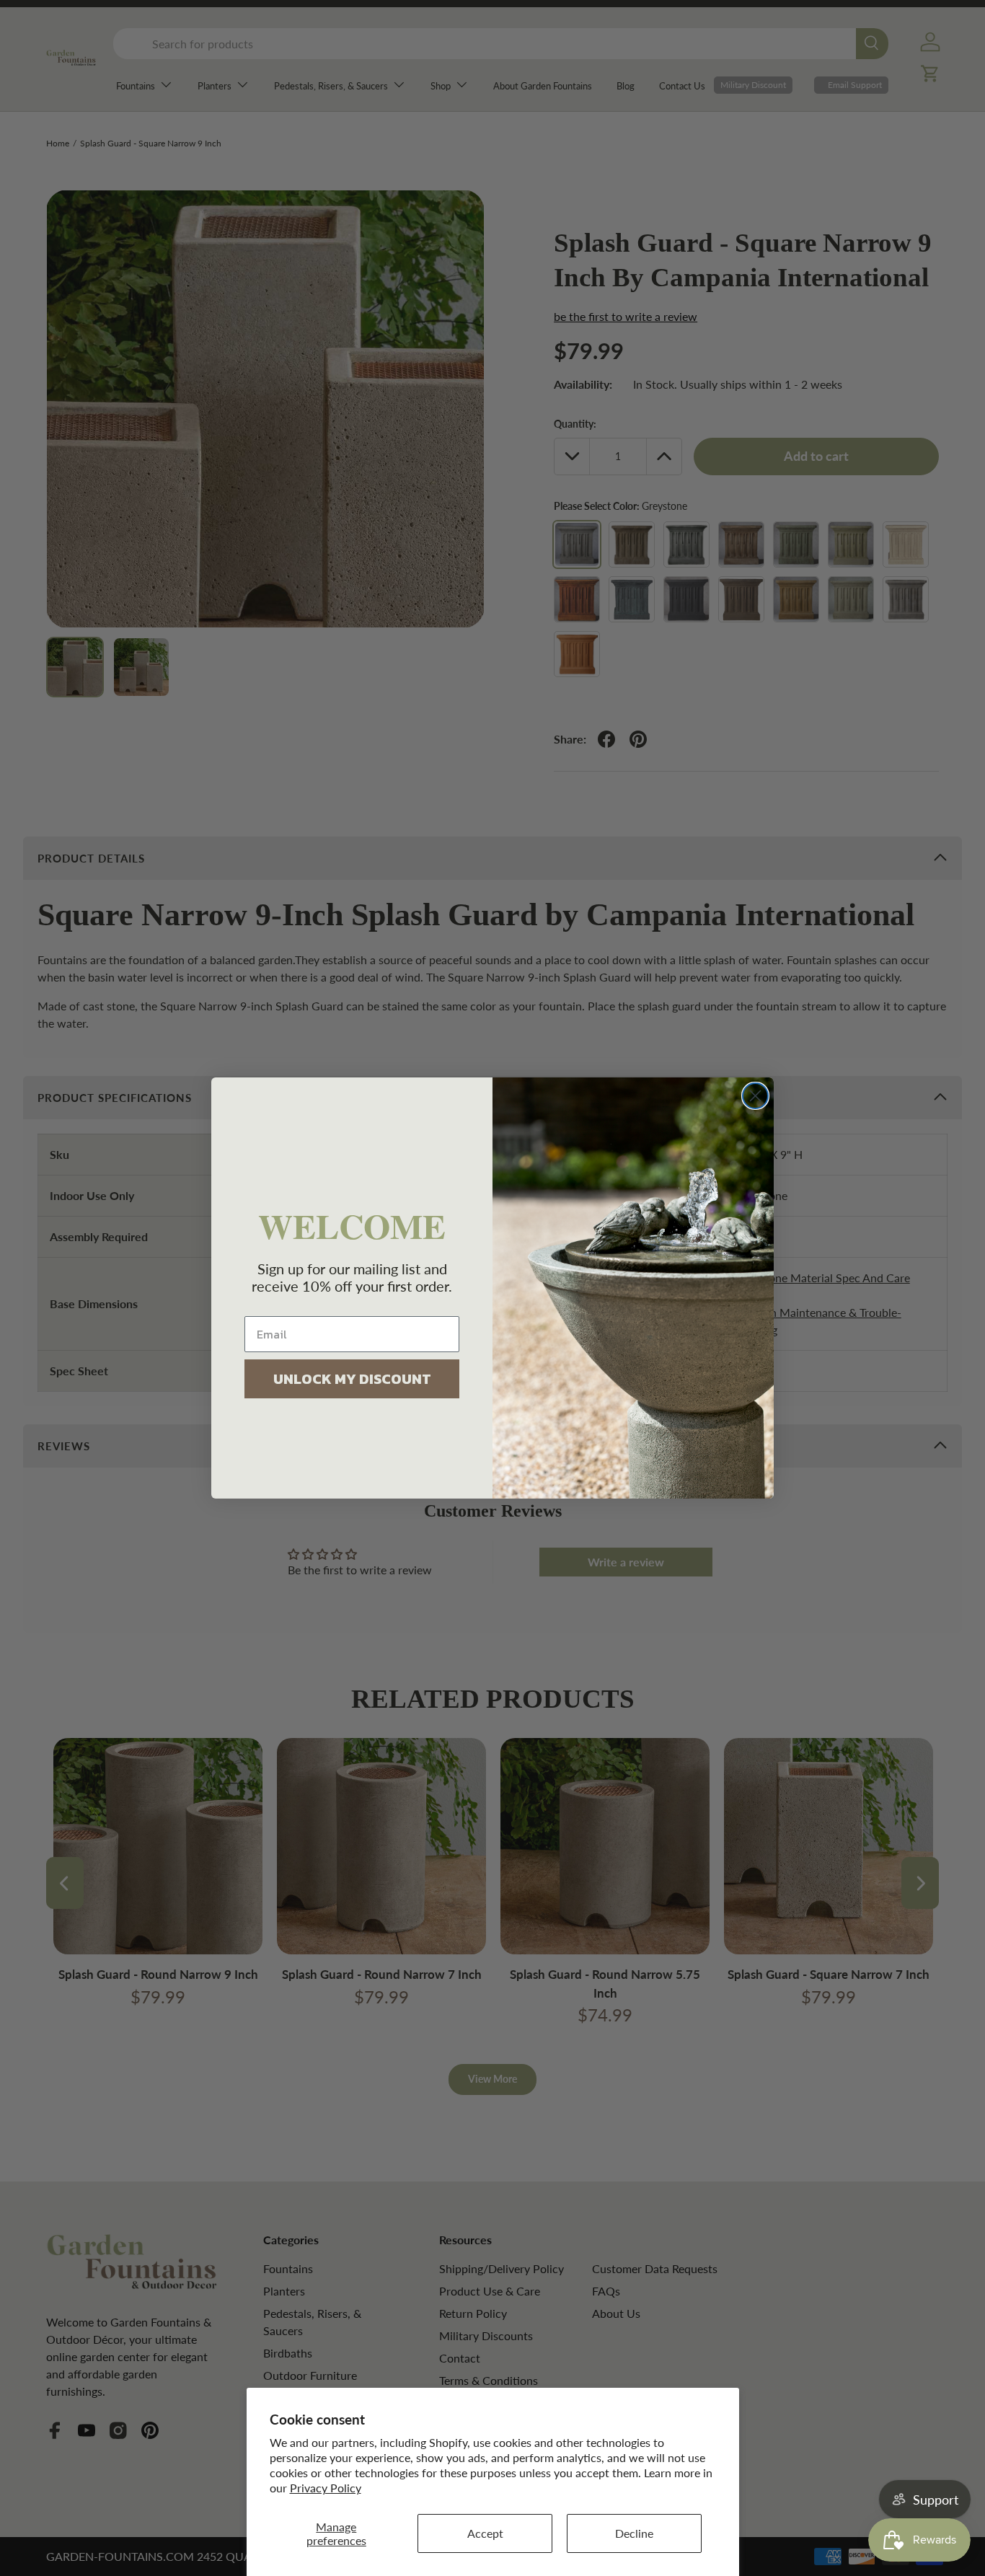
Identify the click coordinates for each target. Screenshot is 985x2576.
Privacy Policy (326, 2488)
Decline (634, 2533)
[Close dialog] (755, 1096)
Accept (485, 2533)
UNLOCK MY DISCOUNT (352, 1379)
